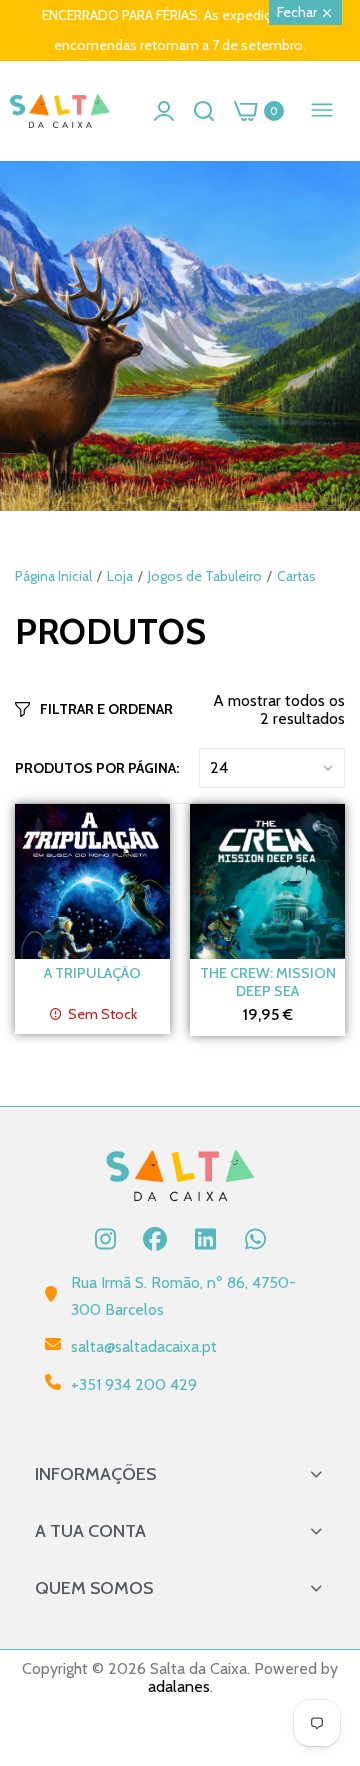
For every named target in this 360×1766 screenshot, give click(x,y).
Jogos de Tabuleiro (205, 576)
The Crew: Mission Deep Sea (268, 982)
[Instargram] (105, 1239)
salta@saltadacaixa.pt (144, 1346)
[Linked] (205, 1239)
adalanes (179, 1686)
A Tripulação (92, 973)
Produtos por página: (97, 768)
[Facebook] (155, 1239)
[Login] (164, 111)
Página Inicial (53, 576)
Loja (120, 576)
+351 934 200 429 (134, 1384)
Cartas (296, 576)
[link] (180, 336)
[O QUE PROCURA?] (204, 111)
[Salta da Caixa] (60, 111)
